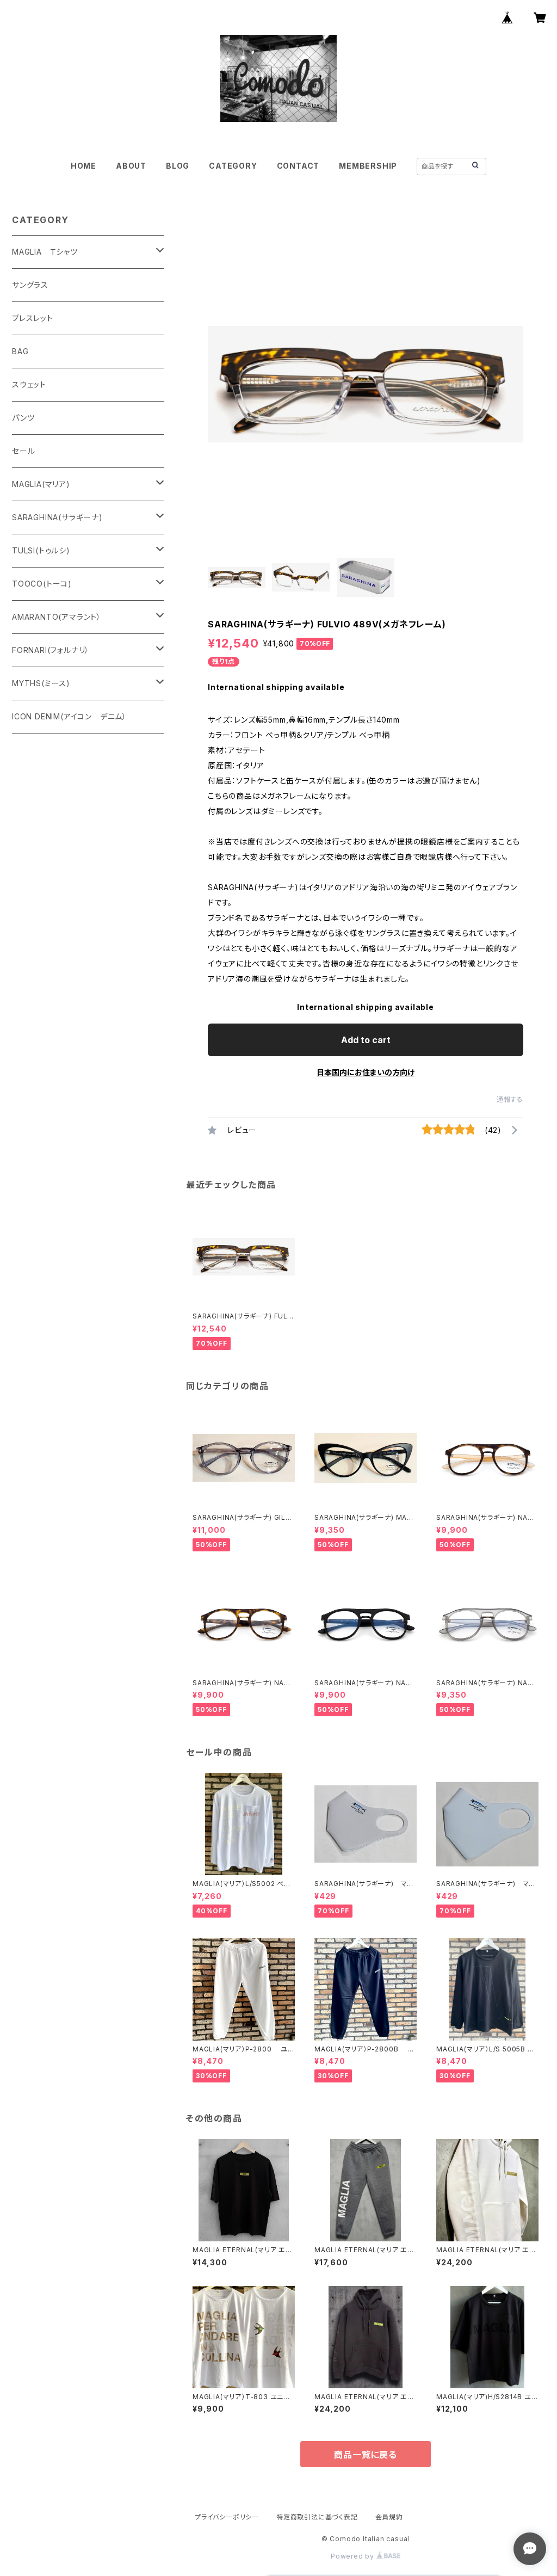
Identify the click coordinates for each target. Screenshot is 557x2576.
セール (23, 451)
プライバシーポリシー (227, 2517)
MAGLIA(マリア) (41, 484)
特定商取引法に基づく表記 (317, 2517)
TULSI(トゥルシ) (41, 550)
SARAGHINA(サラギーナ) (57, 517)
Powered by (354, 2556)
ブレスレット (33, 318)
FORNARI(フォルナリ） (51, 650)
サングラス (30, 285)
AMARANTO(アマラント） (57, 617)
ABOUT (131, 166)
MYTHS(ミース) (41, 683)
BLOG (178, 166)
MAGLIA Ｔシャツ (45, 252)
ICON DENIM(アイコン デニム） (69, 716)
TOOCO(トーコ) (42, 584)
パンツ (23, 418)
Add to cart (366, 1040)
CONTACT (298, 166)
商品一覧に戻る (366, 2455)
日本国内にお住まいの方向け (366, 1072)
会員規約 (389, 2517)
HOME (83, 166)
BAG (20, 351)
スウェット (29, 384)
